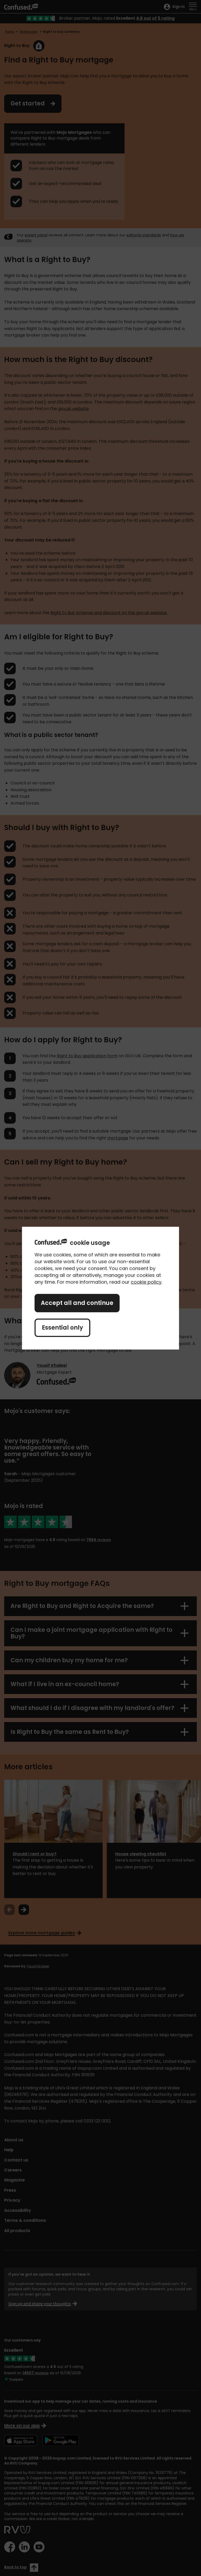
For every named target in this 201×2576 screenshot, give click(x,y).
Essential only (62, 1328)
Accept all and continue (77, 1303)
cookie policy (146, 1282)
